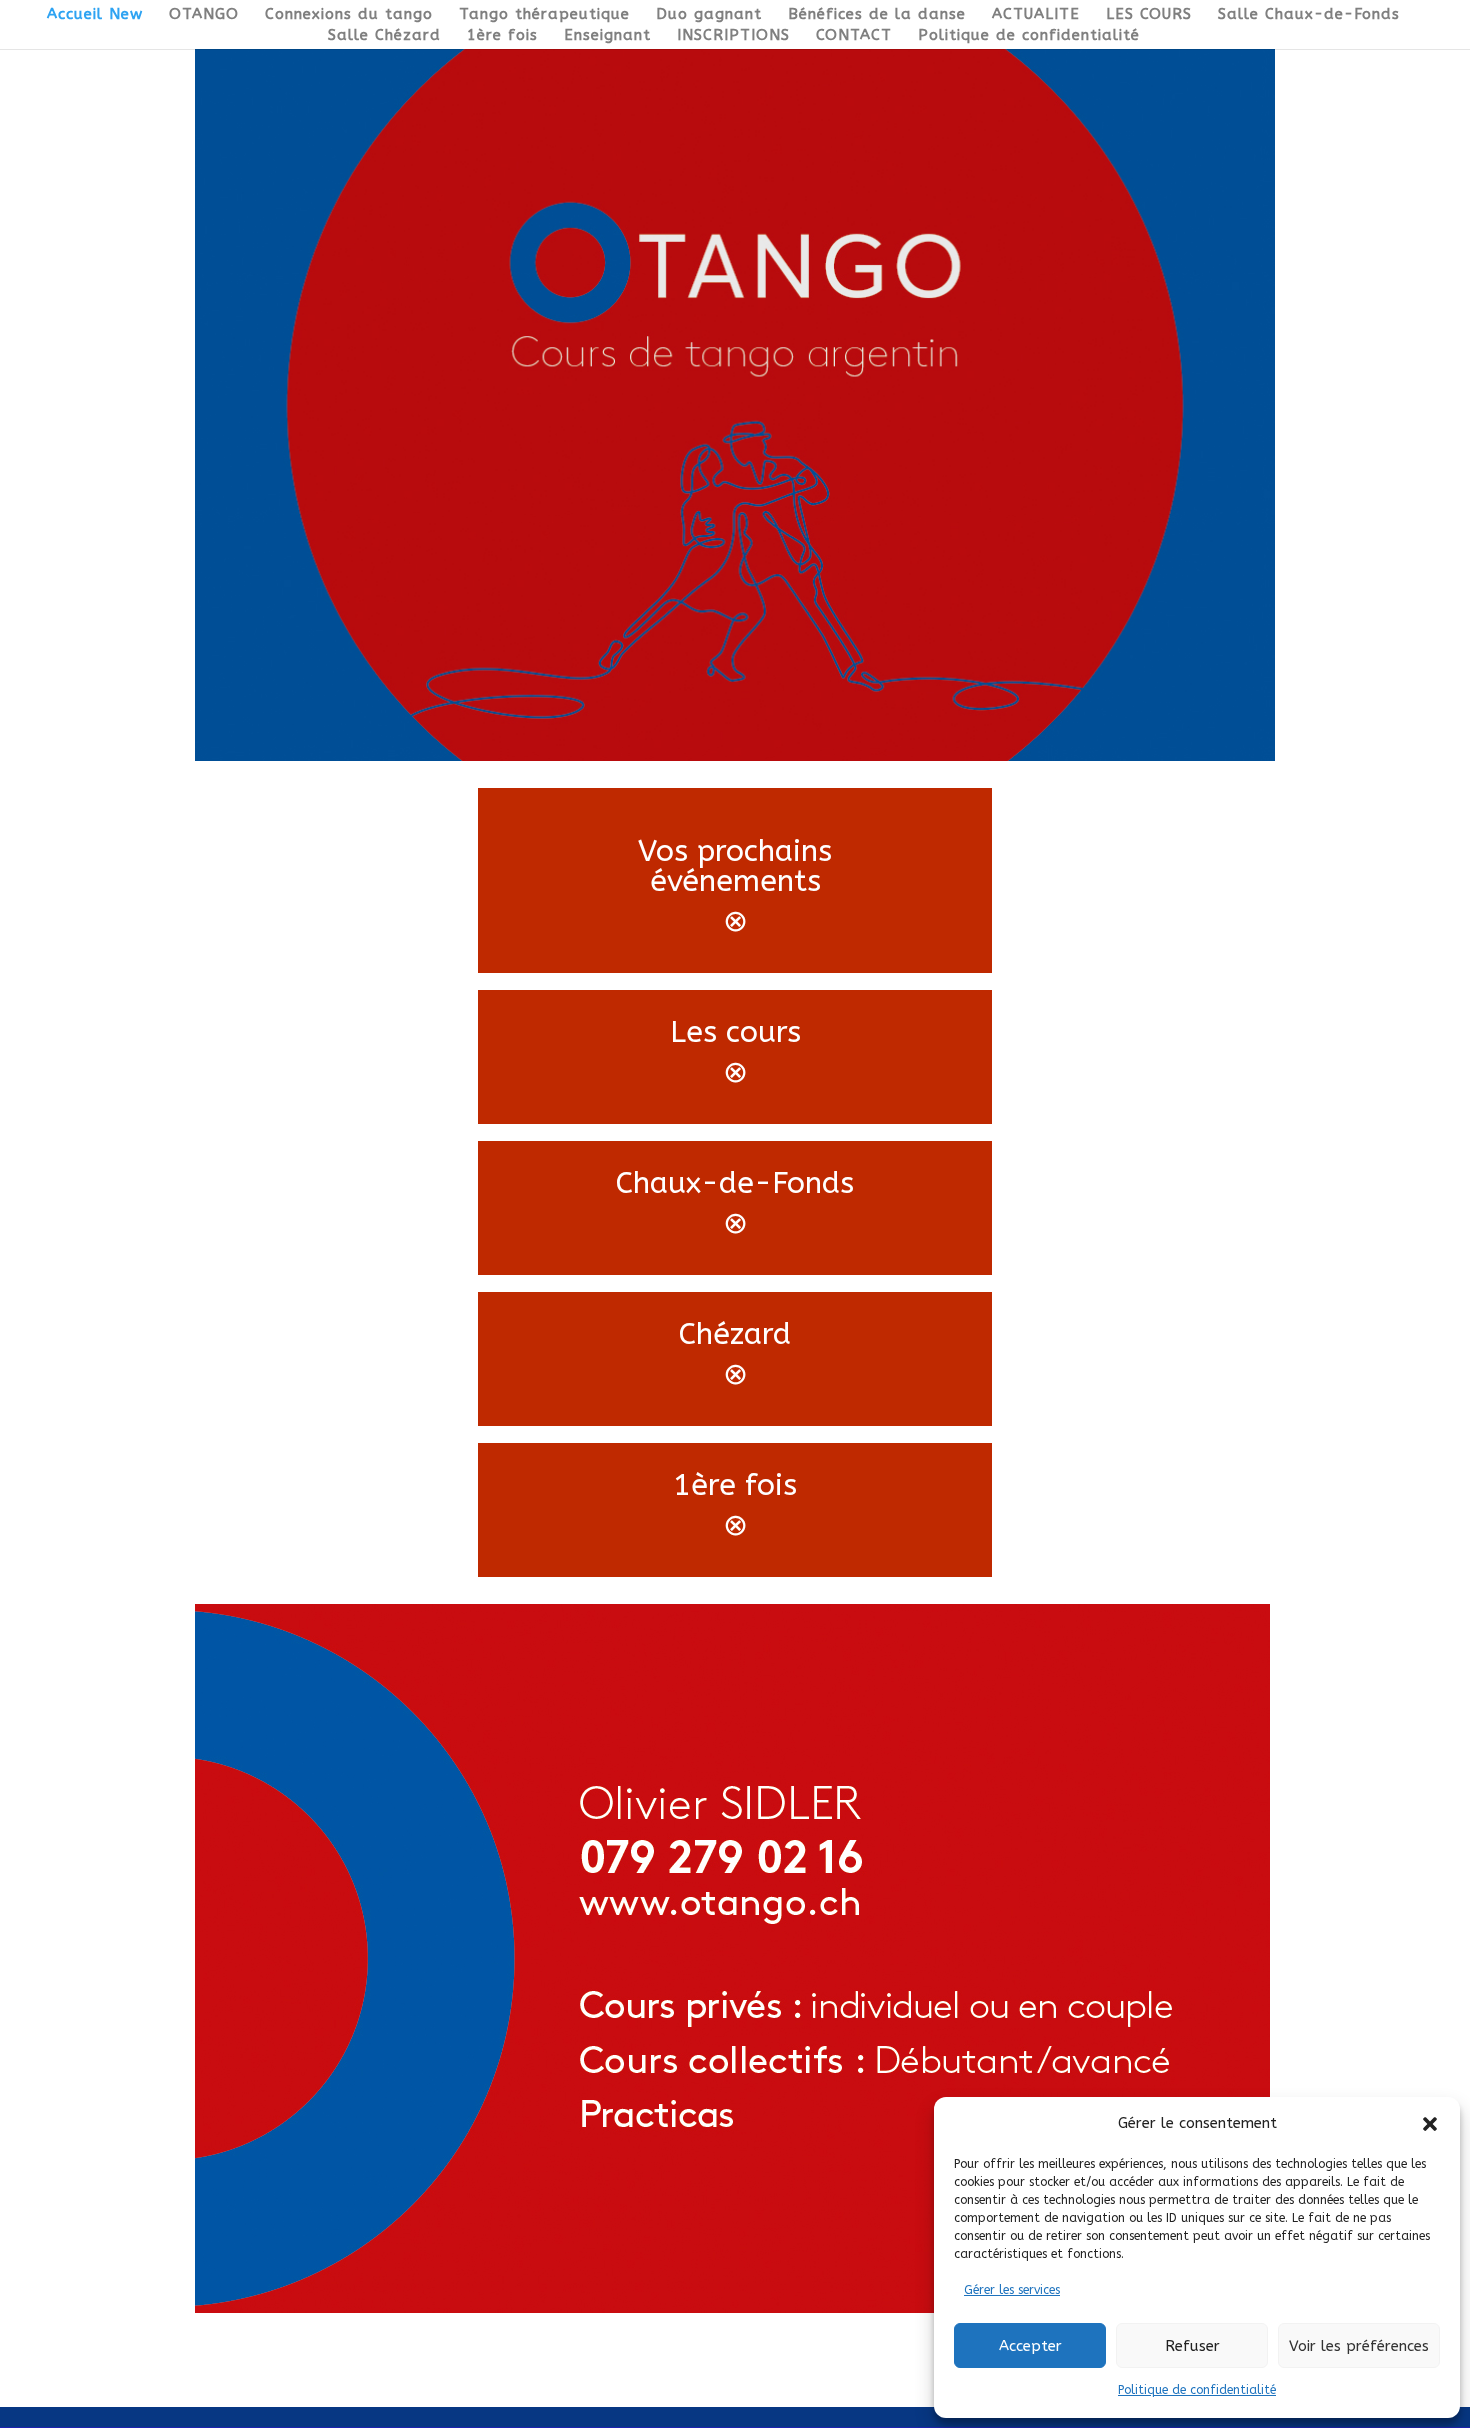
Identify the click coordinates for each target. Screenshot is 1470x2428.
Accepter (1030, 2346)
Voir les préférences (1359, 2346)
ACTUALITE (1036, 15)
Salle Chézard (384, 36)
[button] (1430, 2124)
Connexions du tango (349, 15)
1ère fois (502, 36)
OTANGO (204, 15)
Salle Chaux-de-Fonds (1309, 15)
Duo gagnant (709, 15)
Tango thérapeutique (544, 15)
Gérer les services (1012, 2290)
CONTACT (854, 36)
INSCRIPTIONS (733, 36)
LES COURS (1149, 15)
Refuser (1192, 2346)
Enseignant (607, 36)
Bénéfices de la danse (877, 15)
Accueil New (95, 15)
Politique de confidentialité (1197, 2390)
